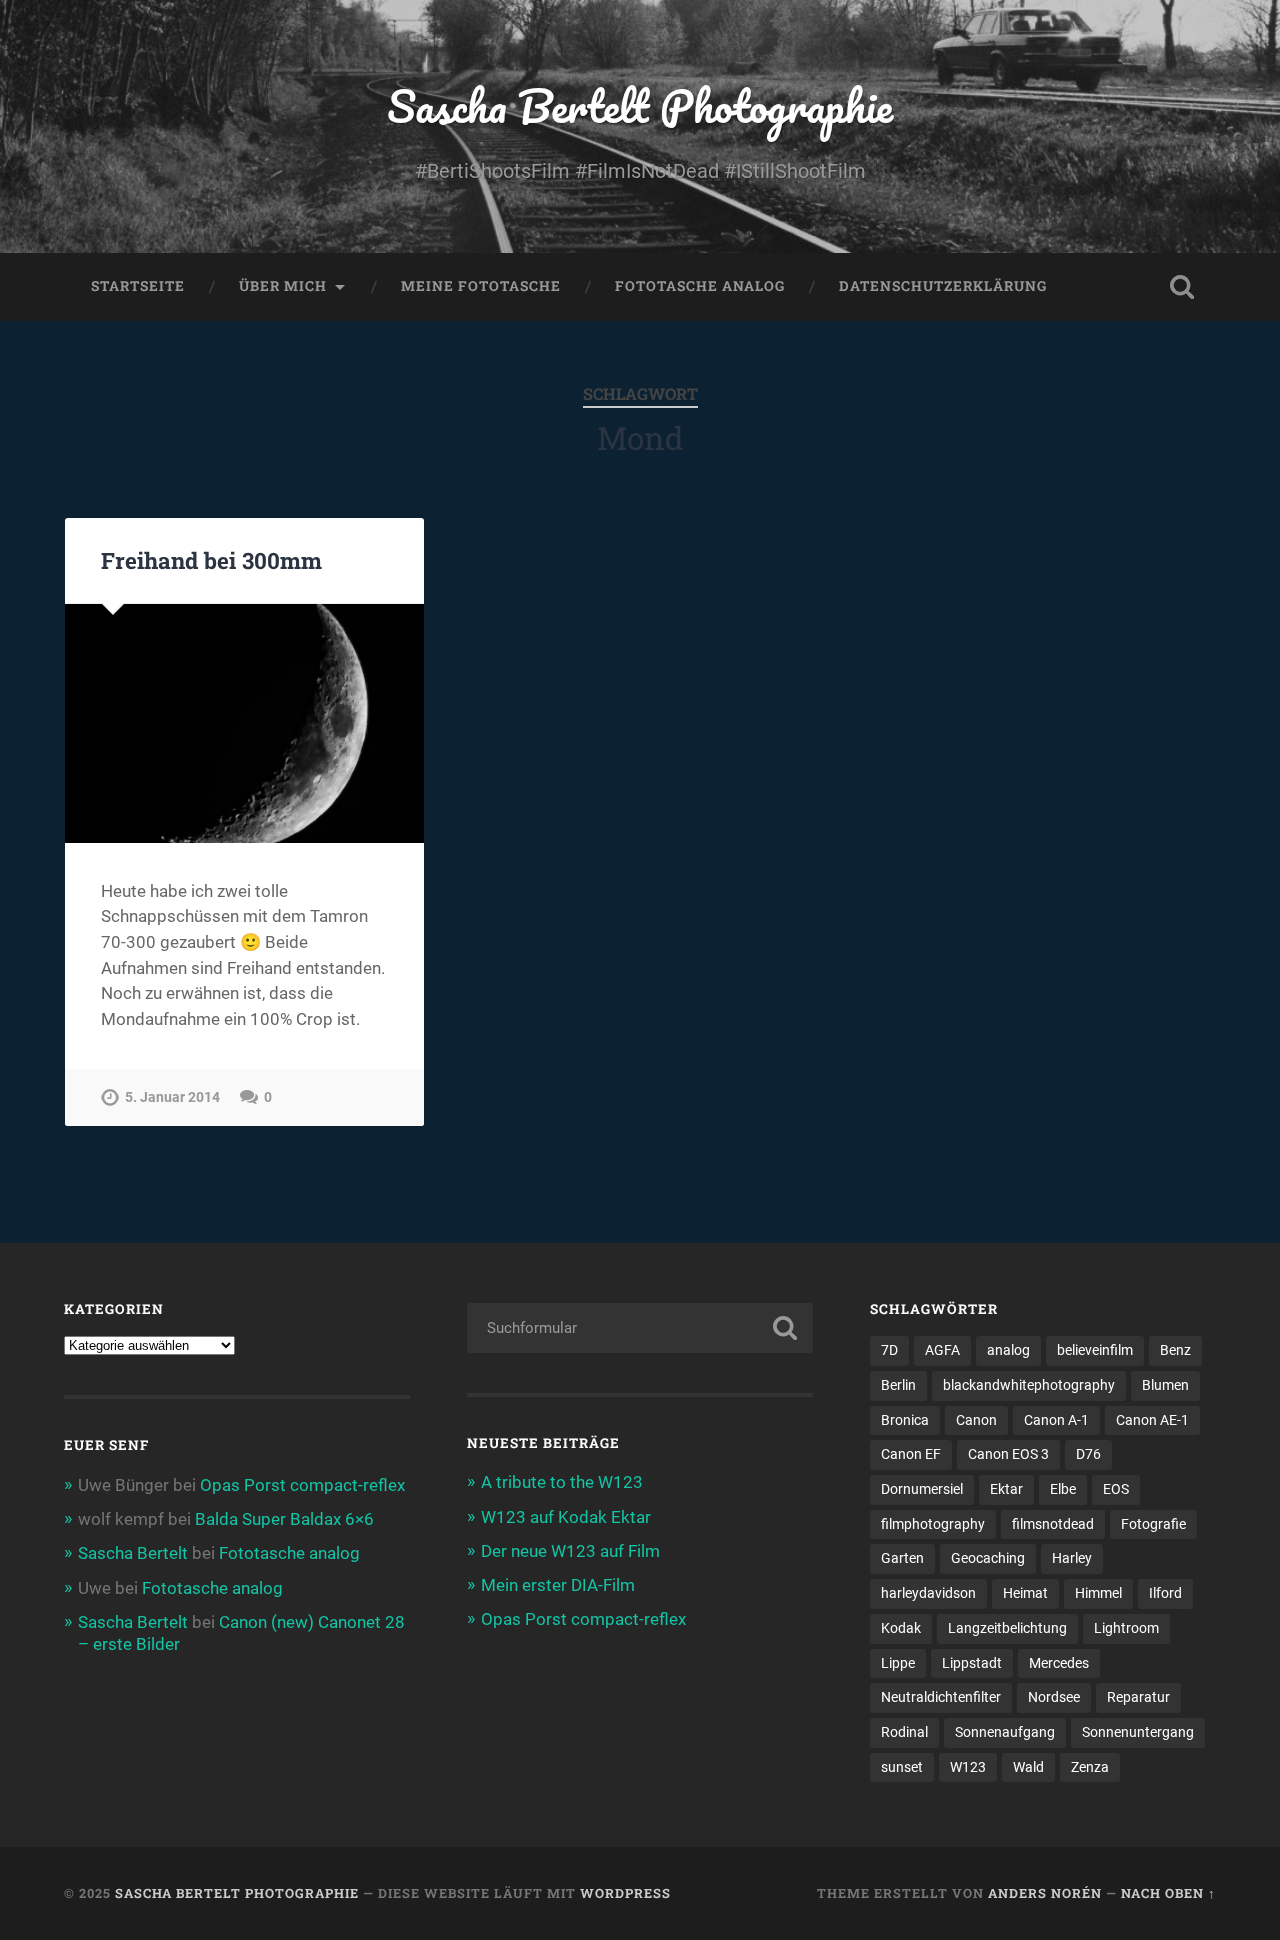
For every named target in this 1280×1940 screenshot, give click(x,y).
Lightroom (1126, 1628)
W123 (968, 1767)
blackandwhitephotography (1029, 1385)
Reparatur (1138, 1697)
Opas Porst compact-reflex (302, 1485)
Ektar (1006, 1489)
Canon (976, 1420)
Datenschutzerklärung (943, 286)
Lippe (898, 1663)
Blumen (1165, 1385)
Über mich (283, 286)
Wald (1028, 1767)
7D (889, 1350)
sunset (902, 1767)
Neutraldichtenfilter (941, 1697)
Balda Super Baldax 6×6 (284, 1519)
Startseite (138, 286)
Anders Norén (1045, 1893)
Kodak (901, 1628)
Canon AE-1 (1152, 1420)
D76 (1088, 1454)
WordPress (625, 1893)
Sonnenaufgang (1005, 1732)
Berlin (898, 1385)
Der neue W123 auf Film (570, 1551)
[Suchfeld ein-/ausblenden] (1182, 287)
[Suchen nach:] (640, 1328)
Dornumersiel (922, 1489)
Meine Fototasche (481, 286)
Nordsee (1054, 1697)
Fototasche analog (700, 286)
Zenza (1090, 1767)
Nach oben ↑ (1168, 1893)
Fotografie (1153, 1524)
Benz (1175, 1350)
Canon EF (911, 1454)
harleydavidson (928, 1593)
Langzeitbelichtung (1007, 1628)
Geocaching (988, 1558)
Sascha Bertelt (133, 1553)
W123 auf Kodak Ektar (566, 1517)
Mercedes (1059, 1663)
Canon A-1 (1056, 1420)
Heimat (1025, 1593)
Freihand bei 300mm (211, 560)
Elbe (1063, 1489)
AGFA (942, 1350)
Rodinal (904, 1732)
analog (1008, 1350)
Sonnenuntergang (1138, 1732)
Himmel (1098, 1593)
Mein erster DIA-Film (558, 1585)
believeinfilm (1095, 1350)
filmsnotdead (1053, 1524)
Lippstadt (972, 1663)
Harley (1072, 1558)
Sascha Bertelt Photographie (640, 105)
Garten (902, 1558)
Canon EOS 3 (1008, 1454)
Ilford (1165, 1593)
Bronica (905, 1420)
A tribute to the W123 (562, 1482)
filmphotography (933, 1524)
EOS (1116, 1489)
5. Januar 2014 (172, 1097)
